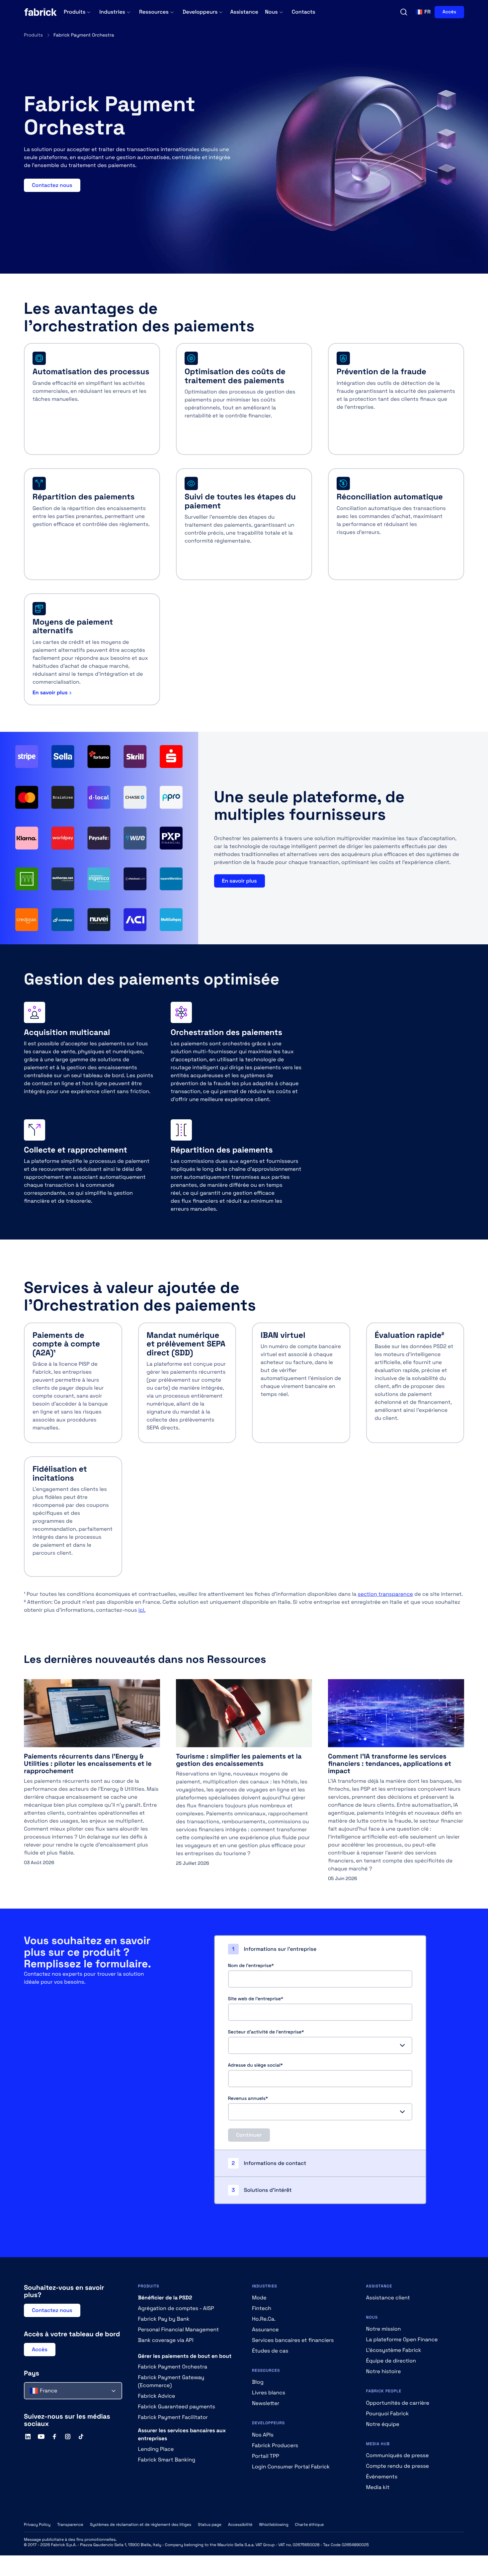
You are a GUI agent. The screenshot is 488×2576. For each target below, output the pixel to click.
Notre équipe (383, 2424)
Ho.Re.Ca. (264, 2319)
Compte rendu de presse (398, 2466)
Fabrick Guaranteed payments (177, 2406)
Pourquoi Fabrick (388, 2413)
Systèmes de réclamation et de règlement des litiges (141, 2525)
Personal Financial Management (179, 2329)
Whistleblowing (274, 2525)
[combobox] (320, 2045)
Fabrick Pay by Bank (164, 2319)
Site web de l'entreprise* (256, 1999)
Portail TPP (266, 2456)
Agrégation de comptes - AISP (176, 2308)
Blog (258, 2382)
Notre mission (384, 2329)
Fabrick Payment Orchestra (173, 2367)
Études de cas (270, 2351)
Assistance (244, 12)
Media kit (378, 2487)
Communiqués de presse (398, 2455)
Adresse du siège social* (255, 2065)
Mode (259, 2298)
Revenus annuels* (248, 2099)
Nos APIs (263, 2435)
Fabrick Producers (275, 2445)
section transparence (385, 1594)
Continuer (249, 2135)
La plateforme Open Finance (402, 2339)
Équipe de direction (391, 2361)
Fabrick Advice (157, 2396)
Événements (382, 2477)
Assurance (265, 2329)
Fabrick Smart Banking (167, 2460)
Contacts (304, 12)
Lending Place (156, 2449)
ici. (142, 1610)
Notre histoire (384, 2371)
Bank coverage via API (166, 2340)
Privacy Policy (37, 2525)
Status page (210, 2525)
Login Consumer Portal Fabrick (291, 2467)
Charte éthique (310, 2525)
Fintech (262, 2308)
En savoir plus (50, 692)
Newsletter (266, 2403)
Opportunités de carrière (398, 2403)
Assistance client (388, 2298)
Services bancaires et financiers (293, 2340)
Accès (449, 12)
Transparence (70, 2525)
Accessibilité (240, 2525)
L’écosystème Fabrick (394, 2350)
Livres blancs (269, 2393)
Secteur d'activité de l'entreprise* (266, 2032)
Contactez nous (52, 185)
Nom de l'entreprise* (251, 1966)
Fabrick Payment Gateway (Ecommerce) (171, 2381)
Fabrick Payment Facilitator (173, 2417)
